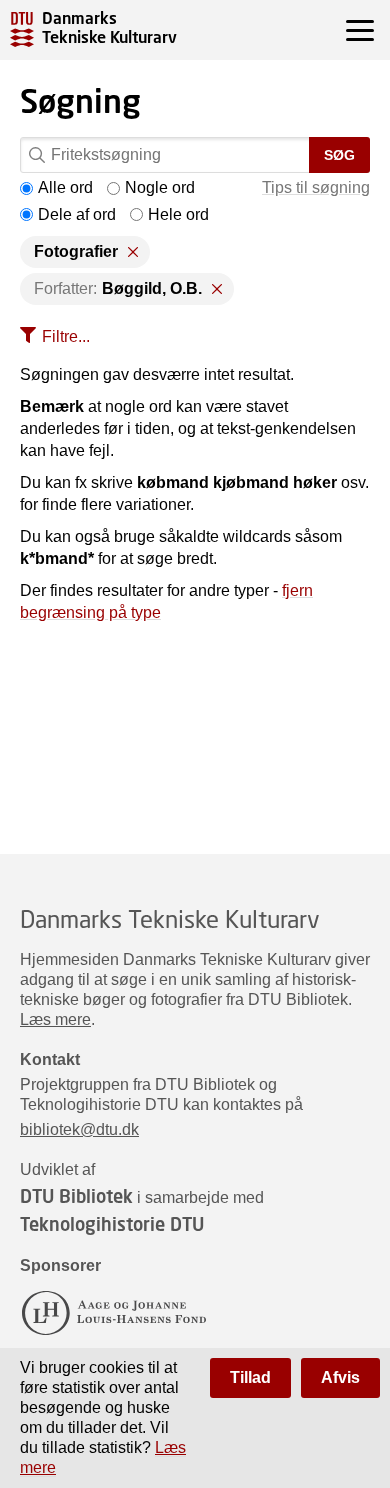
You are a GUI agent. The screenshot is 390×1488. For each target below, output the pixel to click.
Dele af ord (77, 214)
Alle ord (65, 187)
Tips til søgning (316, 187)
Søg (339, 155)
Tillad (250, 1377)
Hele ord (178, 214)
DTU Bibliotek (76, 1196)
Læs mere (55, 1019)
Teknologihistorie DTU (112, 1224)
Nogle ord (160, 187)
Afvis (340, 1377)
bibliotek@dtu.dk (79, 1129)
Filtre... (66, 336)
